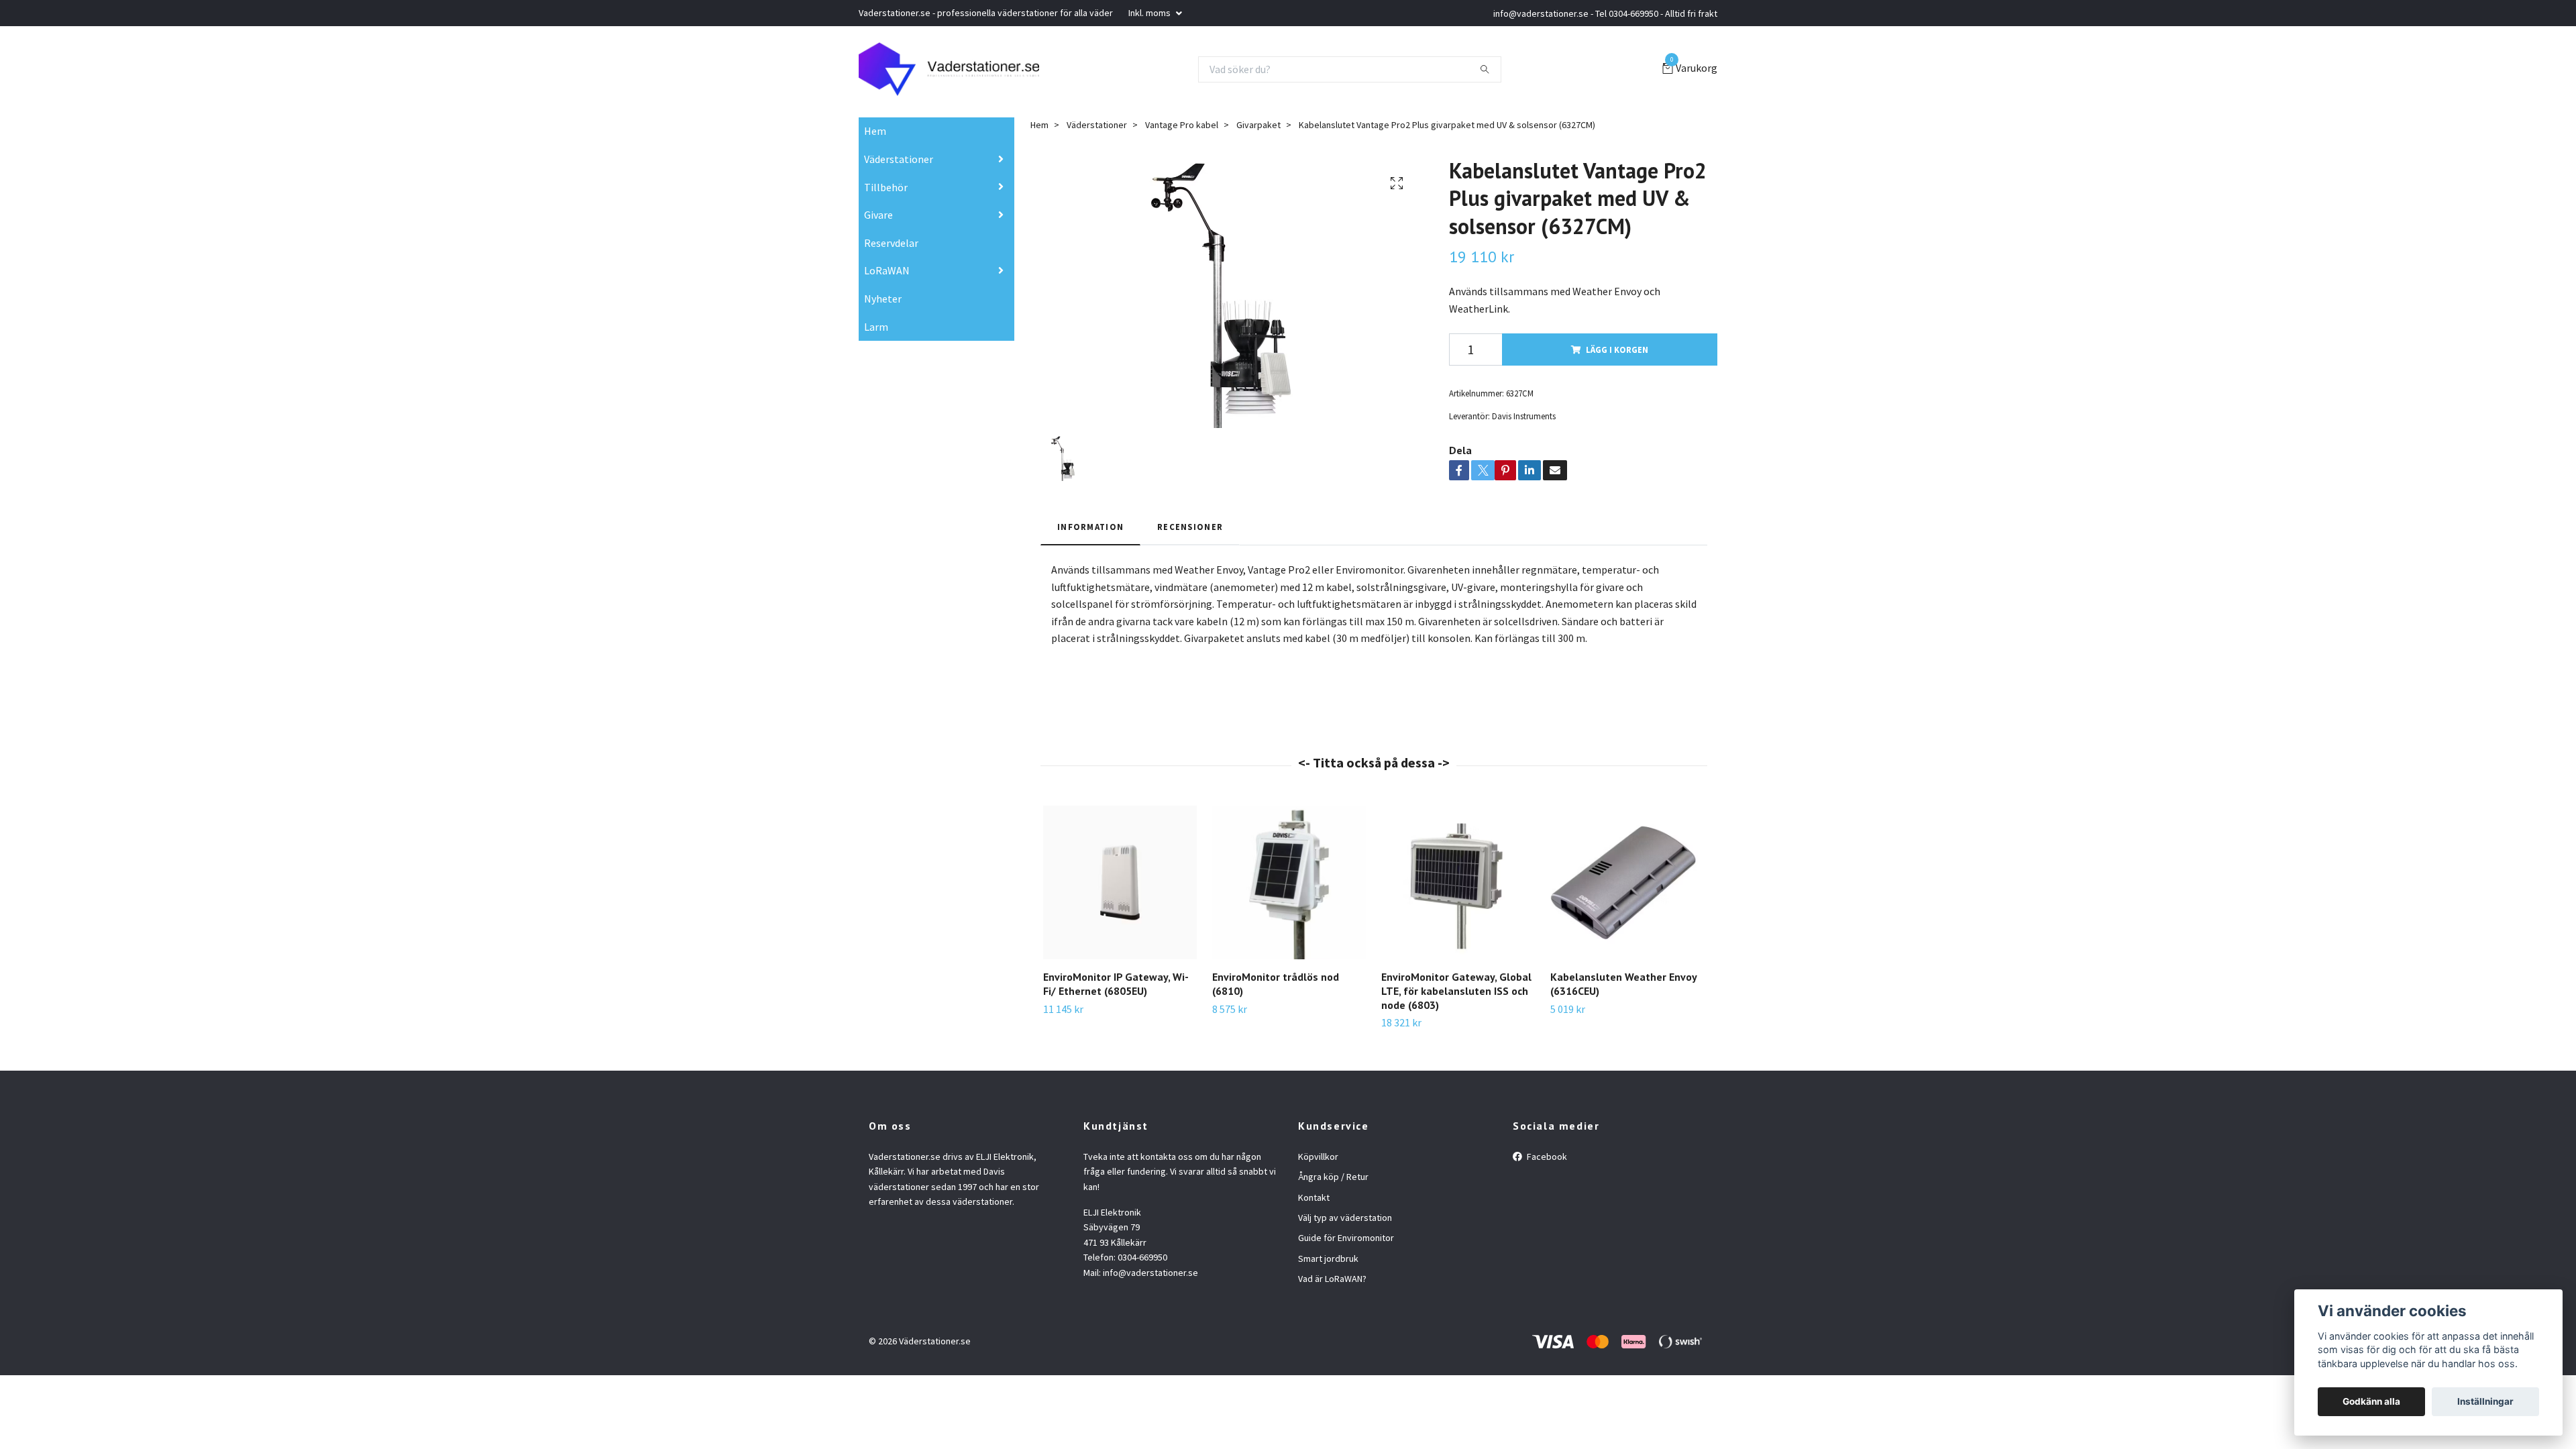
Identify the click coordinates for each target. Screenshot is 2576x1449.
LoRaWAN (887, 270)
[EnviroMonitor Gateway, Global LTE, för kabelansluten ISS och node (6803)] (1458, 882)
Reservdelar (891, 243)
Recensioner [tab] (1190, 527)
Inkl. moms (1150, 13)
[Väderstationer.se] (949, 69)
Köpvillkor (1318, 1157)
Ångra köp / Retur (1333, 1177)
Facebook (1546, 1157)
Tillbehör (886, 187)
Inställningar (2485, 1401)
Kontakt (1314, 1197)
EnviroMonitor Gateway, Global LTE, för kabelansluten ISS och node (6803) (1456, 991)
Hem (875, 131)
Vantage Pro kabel (1182, 125)
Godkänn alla (2371, 1401)
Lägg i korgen (1617, 350)
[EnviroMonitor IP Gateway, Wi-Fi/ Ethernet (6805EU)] (1120, 882)
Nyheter (883, 299)
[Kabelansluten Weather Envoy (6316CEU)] (1627, 882)
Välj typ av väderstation (1345, 1218)
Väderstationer (899, 159)
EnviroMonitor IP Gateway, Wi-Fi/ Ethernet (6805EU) (1116, 984)
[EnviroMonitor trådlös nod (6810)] (1289, 882)
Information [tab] (1090, 527)
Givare (878, 215)
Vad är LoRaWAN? (1332, 1279)
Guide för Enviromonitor (1346, 1238)
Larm (876, 327)
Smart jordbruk (1328, 1258)
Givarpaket (1258, 125)
